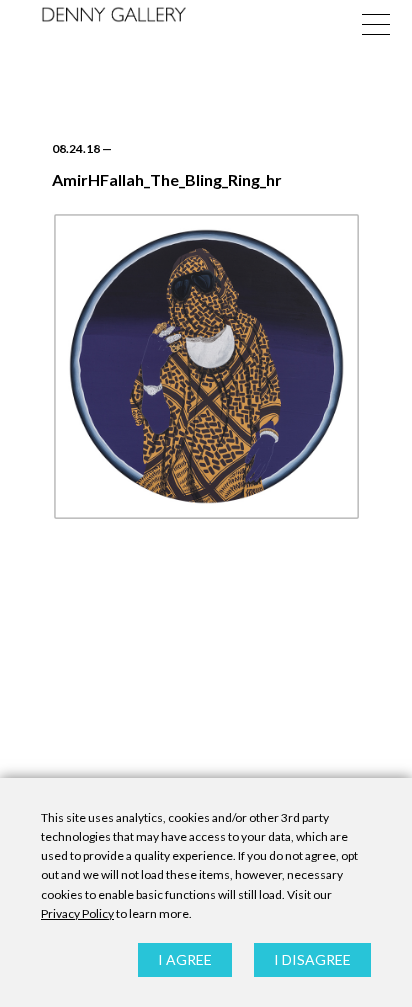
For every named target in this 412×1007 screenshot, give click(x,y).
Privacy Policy (77, 913)
